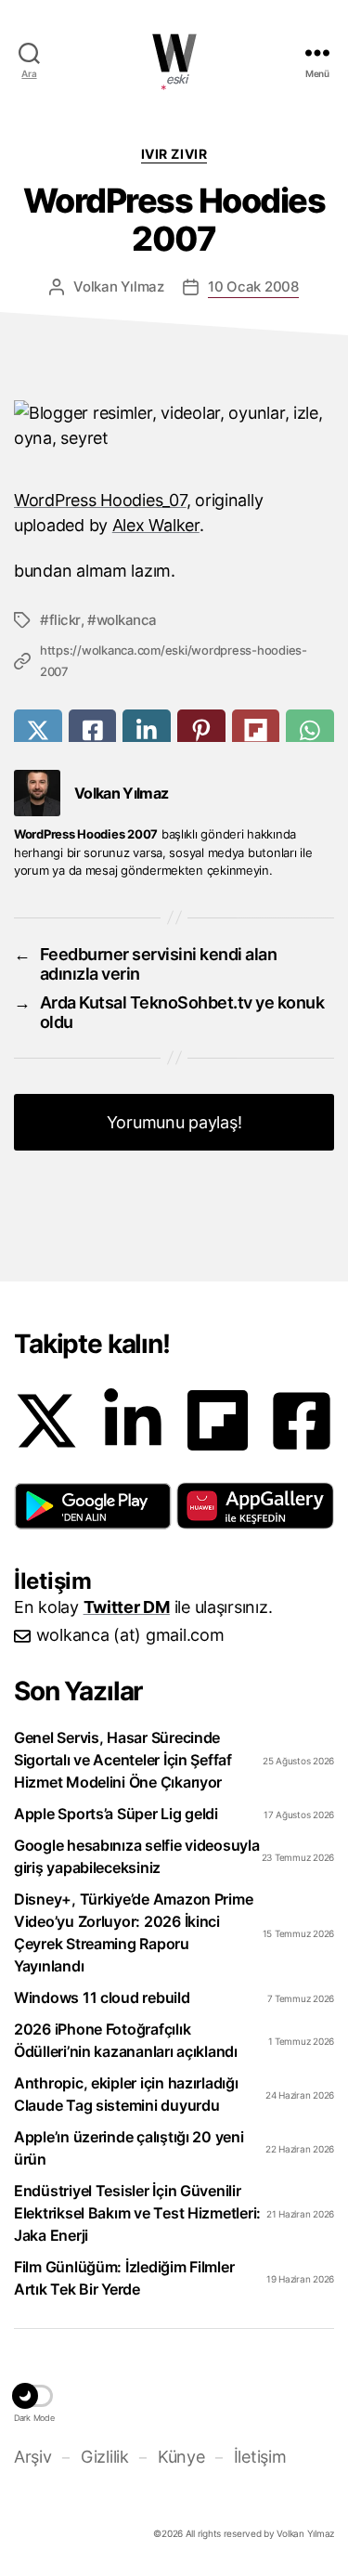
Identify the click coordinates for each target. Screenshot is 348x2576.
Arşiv (33, 2457)
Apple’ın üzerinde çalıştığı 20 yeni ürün (129, 2148)
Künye (181, 2457)
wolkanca (127, 620)
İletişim (260, 2457)
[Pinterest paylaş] (201, 730)
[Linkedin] (133, 1421)
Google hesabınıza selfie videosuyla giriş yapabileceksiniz (137, 1856)
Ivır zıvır (174, 154)
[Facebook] (302, 1421)
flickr (65, 620)
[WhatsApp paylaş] (310, 730)
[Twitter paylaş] (38, 730)
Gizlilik (104, 2457)
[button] (93, 1506)
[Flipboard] (218, 1420)
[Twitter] (46, 1421)
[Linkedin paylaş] (147, 730)
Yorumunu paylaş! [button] (174, 1122)
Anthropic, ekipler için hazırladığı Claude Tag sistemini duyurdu (126, 2094)
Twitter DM (127, 1607)
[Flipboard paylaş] (256, 730)
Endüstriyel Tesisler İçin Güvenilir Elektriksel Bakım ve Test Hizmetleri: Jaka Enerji (137, 2213)
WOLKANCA (174, 53)
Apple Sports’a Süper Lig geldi (116, 1814)
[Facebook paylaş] (93, 730)
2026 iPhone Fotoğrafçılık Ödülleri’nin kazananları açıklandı (126, 2040)
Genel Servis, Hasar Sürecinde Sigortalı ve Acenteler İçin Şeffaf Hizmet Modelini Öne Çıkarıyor (123, 1760)
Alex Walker (156, 525)
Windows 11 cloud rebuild (102, 1997)
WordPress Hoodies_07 (100, 500)
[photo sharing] (174, 438)
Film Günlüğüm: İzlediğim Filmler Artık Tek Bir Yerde (124, 2278)
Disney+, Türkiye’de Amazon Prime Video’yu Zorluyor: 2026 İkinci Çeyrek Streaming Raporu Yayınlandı (133, 1932)
